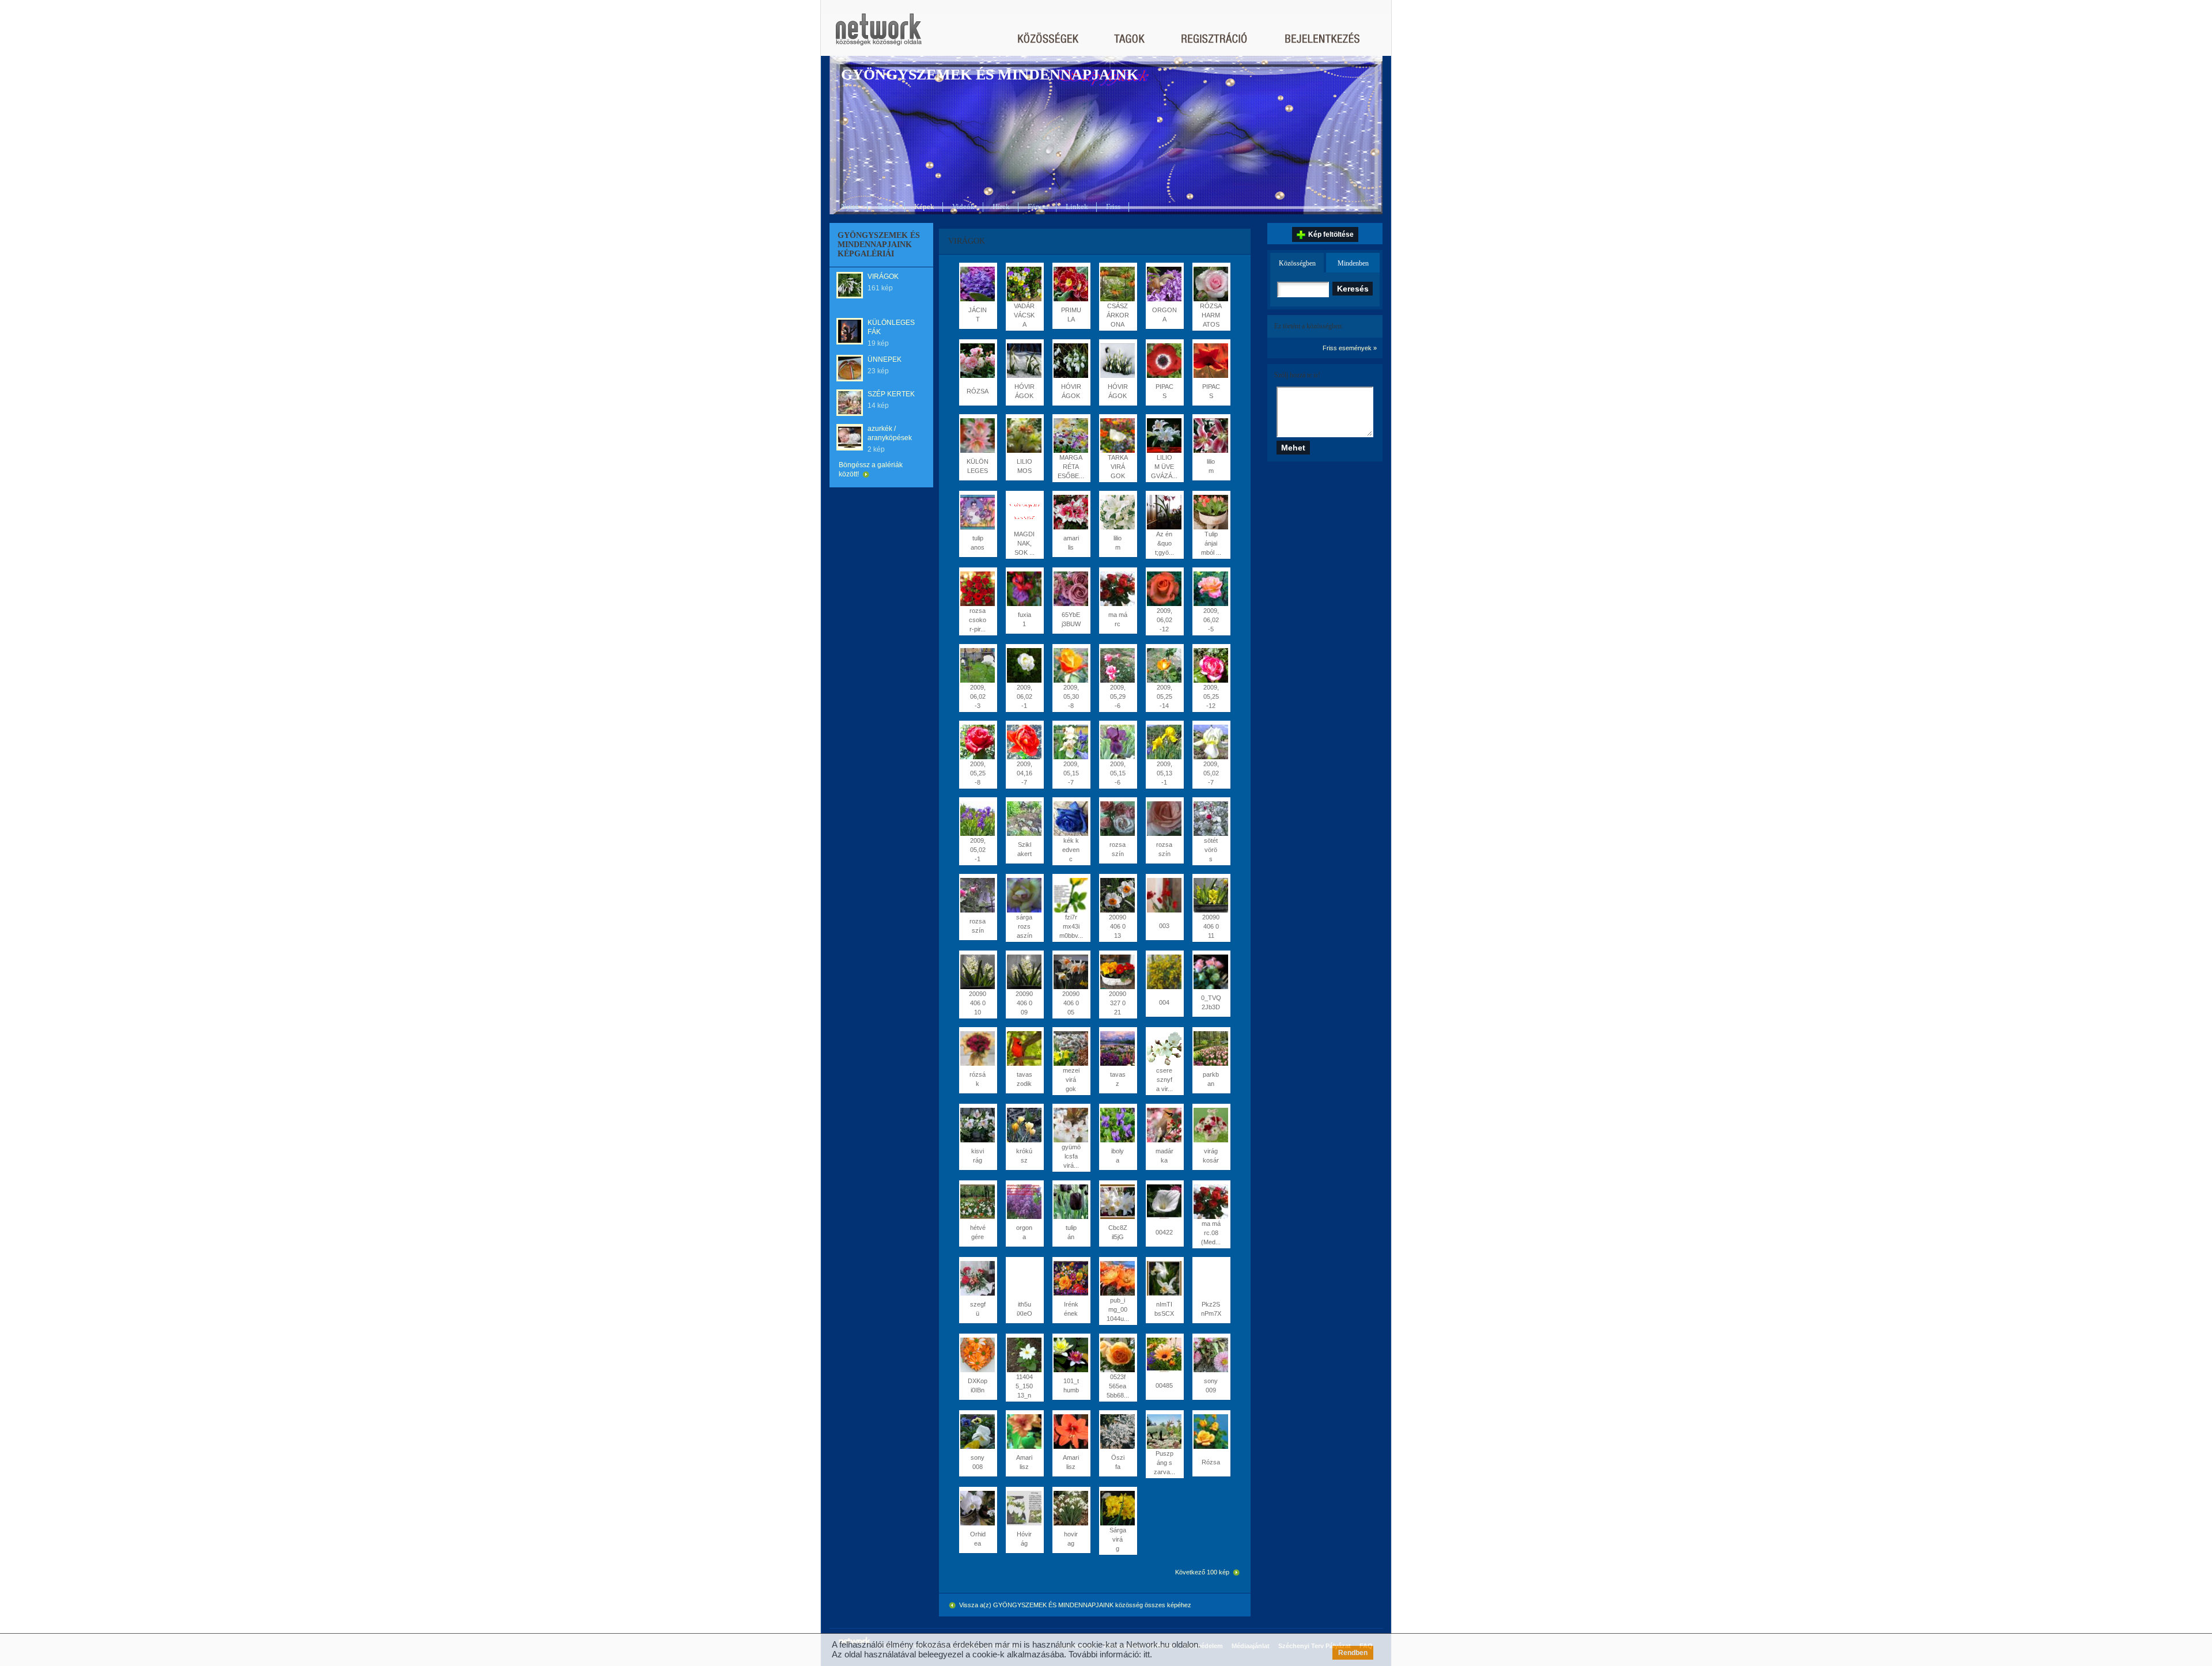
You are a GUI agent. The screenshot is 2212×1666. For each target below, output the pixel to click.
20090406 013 (1118, 926)
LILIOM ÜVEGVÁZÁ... (1164, 467)
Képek (924, 207)
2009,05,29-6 (1118, 696)
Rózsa (1211, 1462)
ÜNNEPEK (885, 359)
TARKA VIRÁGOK (1118, 467)
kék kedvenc (1071, 850)
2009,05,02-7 (1211, 773)
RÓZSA (978, 391)
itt (1147, 1654)
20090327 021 (1118, 1003)
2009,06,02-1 (1024, 696)
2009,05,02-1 (978, 850)
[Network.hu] (878, 35)
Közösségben (1297, 263)
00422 (1164, 1232)
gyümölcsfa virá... (1071, 1156)
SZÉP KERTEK (891, 394)
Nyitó (850, 207)
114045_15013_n (1024, 1386)
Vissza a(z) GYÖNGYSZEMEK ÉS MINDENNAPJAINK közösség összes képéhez (1074, 1605)
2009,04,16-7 (1024, 773)
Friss (1113, 207)
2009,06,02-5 (1211, 620)
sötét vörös (1211, 850)
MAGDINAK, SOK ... (1024, 543)
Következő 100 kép (1203, 1572)
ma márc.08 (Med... (1211, 1233)
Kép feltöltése (1331, 234)
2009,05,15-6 (1118, 773)
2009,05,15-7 (1071, 773)
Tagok (887, 207)
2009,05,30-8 (1071, 696)
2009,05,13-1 (1164, 773)
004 (1164, 1002)
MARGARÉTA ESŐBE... (1071, 467)
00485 (1164, 1385)
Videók (963, 207)
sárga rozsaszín (1024, 926)
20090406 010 (978, 1003)
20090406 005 (1071, 1003)
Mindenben (1353, 263)
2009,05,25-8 (978, 773)
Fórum (1038, 207)
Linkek (1077, 207)
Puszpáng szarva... (1164, 1463)
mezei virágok (1071, 1080)
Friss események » (1350, 348)
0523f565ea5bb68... (1118, 1386)
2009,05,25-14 (1164, 696)
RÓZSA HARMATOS (1211, 315)
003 (1164, 926)
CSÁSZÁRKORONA (1118, 315)
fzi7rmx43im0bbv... (1071, 926)
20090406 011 (1211, 926)
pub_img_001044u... (1118, 1309)
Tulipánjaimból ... (1211, 543)
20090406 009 (1024, 1003)
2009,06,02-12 (1164, 620)
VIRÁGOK (883, 277)
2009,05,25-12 (1211, 696)
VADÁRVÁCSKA (1024, 315)
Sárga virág (1118, 1539)
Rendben (1353, 1653)
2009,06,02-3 (978, 696)
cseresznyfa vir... (1164, 1080)
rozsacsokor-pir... (978, 620)
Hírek (1001, 207)
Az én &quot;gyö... (1164, 543)
